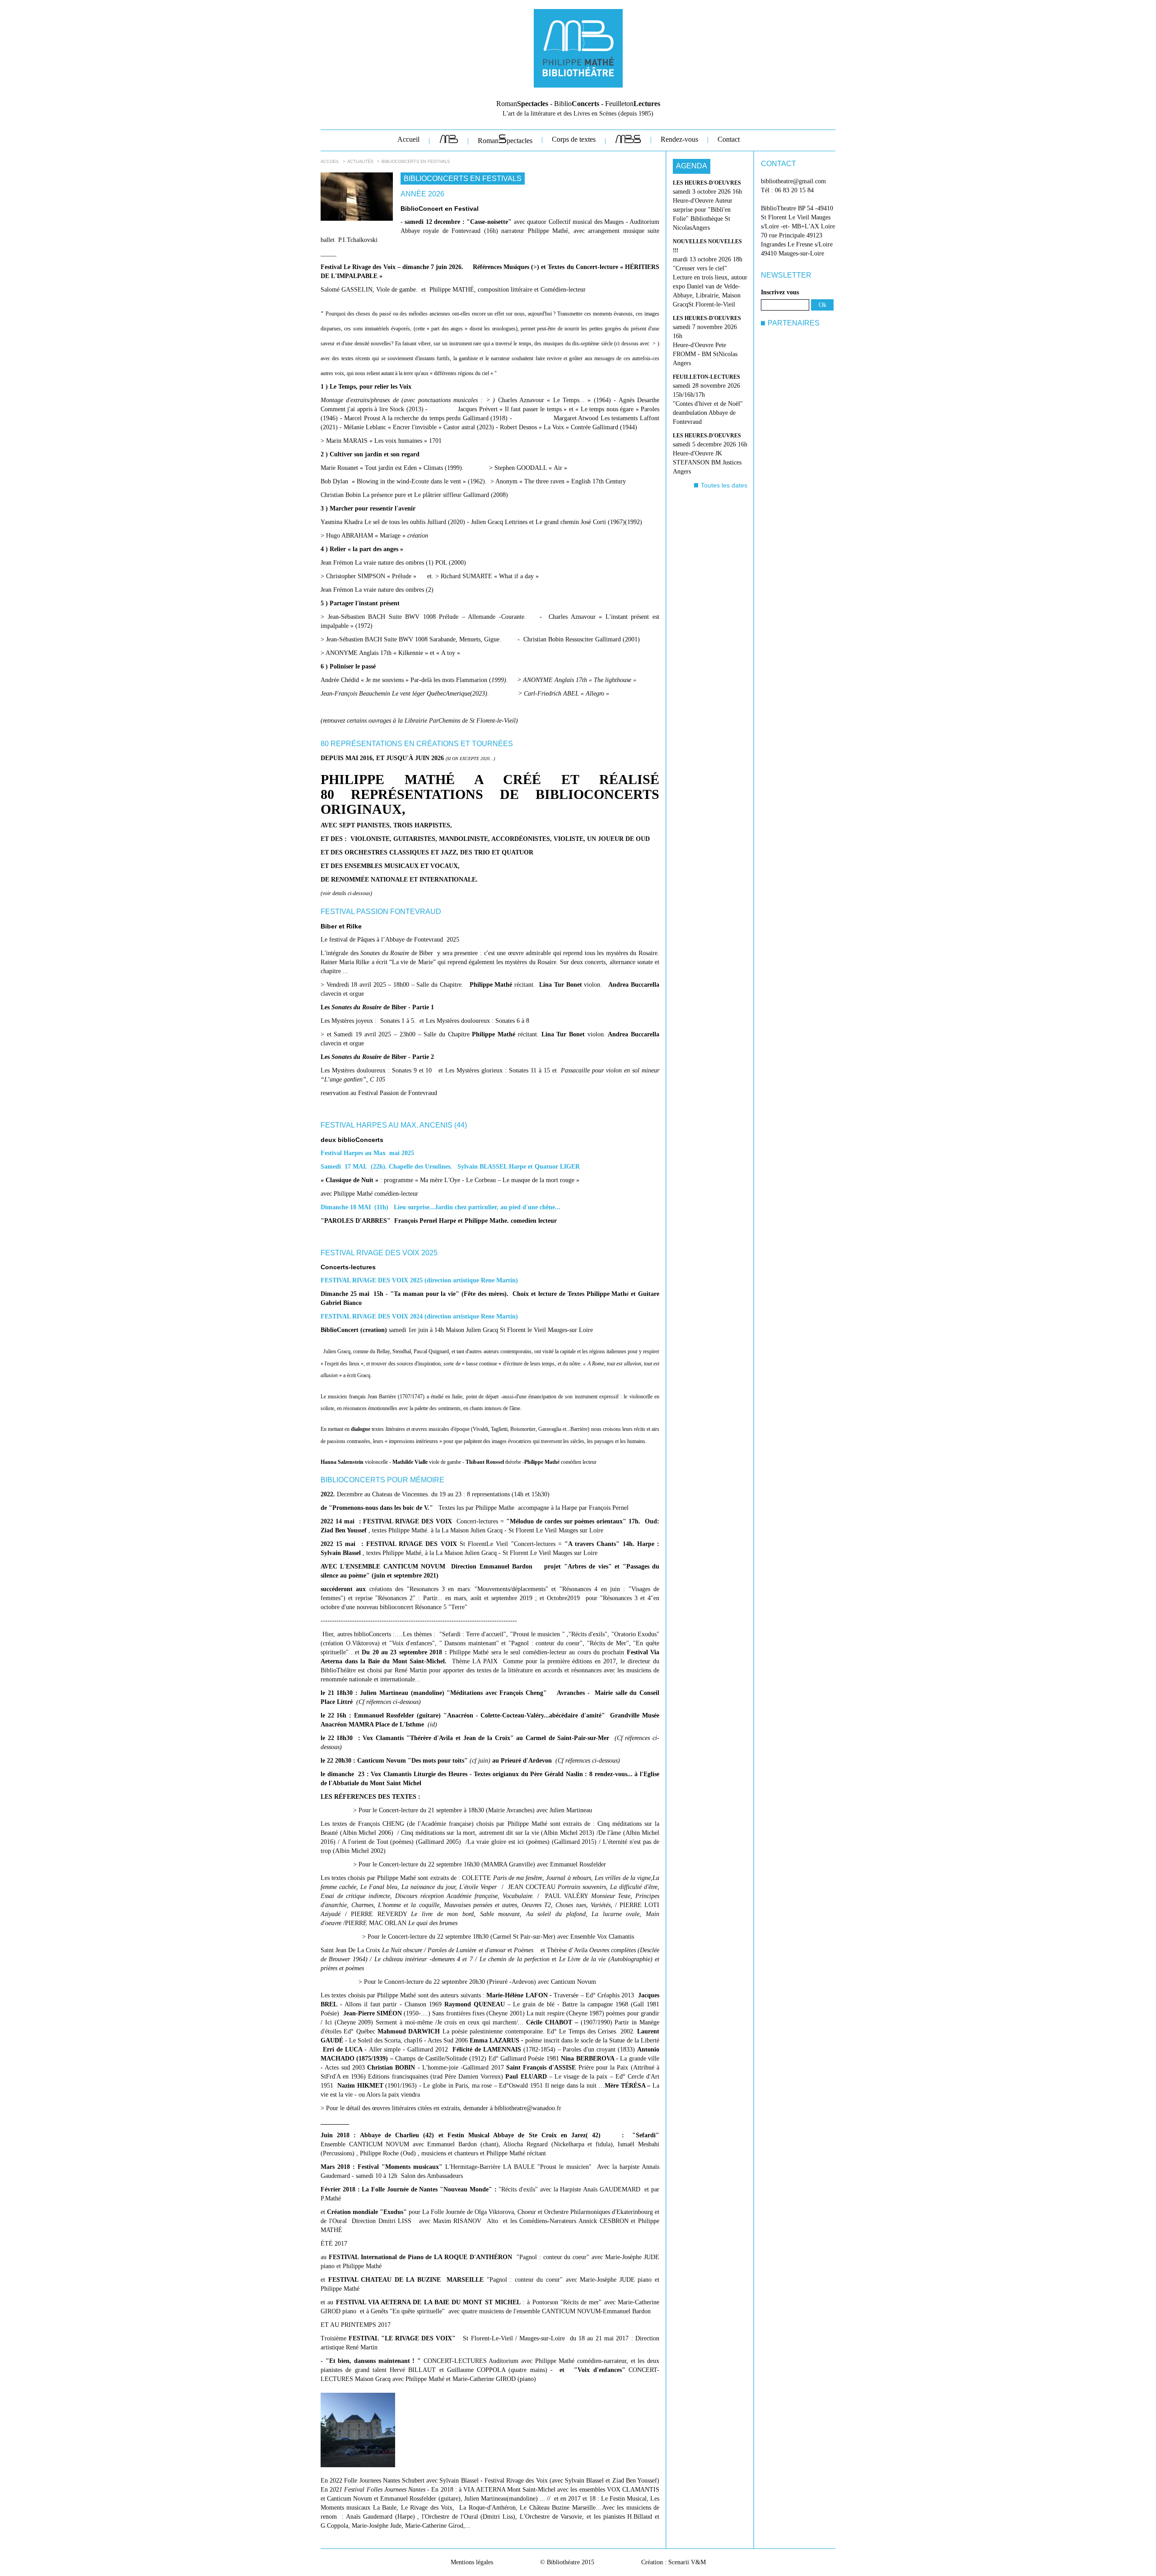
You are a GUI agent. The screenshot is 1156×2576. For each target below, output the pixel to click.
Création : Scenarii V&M (674, 2562)
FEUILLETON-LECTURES (706, 377)
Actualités (360, 162)
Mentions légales (472, 2562)
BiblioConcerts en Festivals (416, 162)
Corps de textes (574, 139)
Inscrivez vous (780, 292)
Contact (729, 139)
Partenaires (794, 323)
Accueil (408, 139)
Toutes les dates (724, 485)
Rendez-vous (679, 139)
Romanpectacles (505, 141)
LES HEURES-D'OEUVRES (707, 183)
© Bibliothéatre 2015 (567, 2562)
